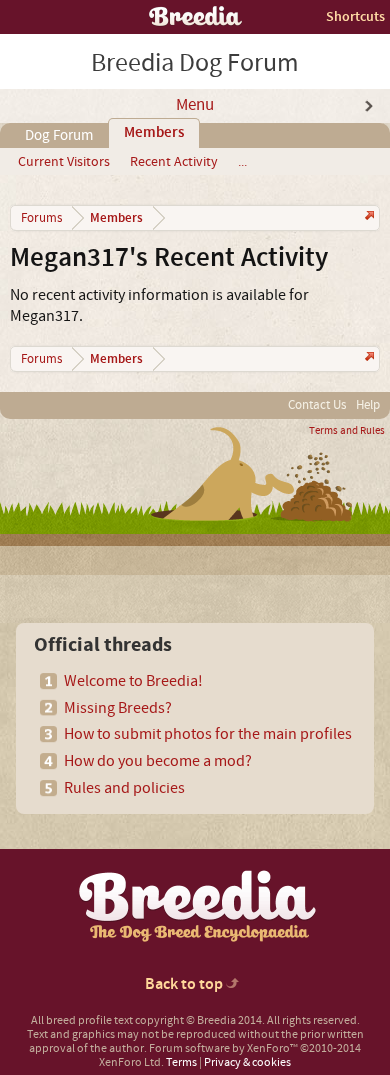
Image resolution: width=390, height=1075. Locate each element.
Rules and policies (124, 788)
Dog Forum (59, 135)
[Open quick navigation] (367, 217)
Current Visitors (64, 162)
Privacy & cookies (247, 1062)
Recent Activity (174, 162)
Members (154, 133)
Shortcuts (355, 16)
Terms (181, 1062)
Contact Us (317, 405)
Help (368, 405)
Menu (195, 105)
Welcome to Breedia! (133, 681)
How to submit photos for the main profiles (208, 734)
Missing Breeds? (118, 708)
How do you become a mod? (158, 761)
